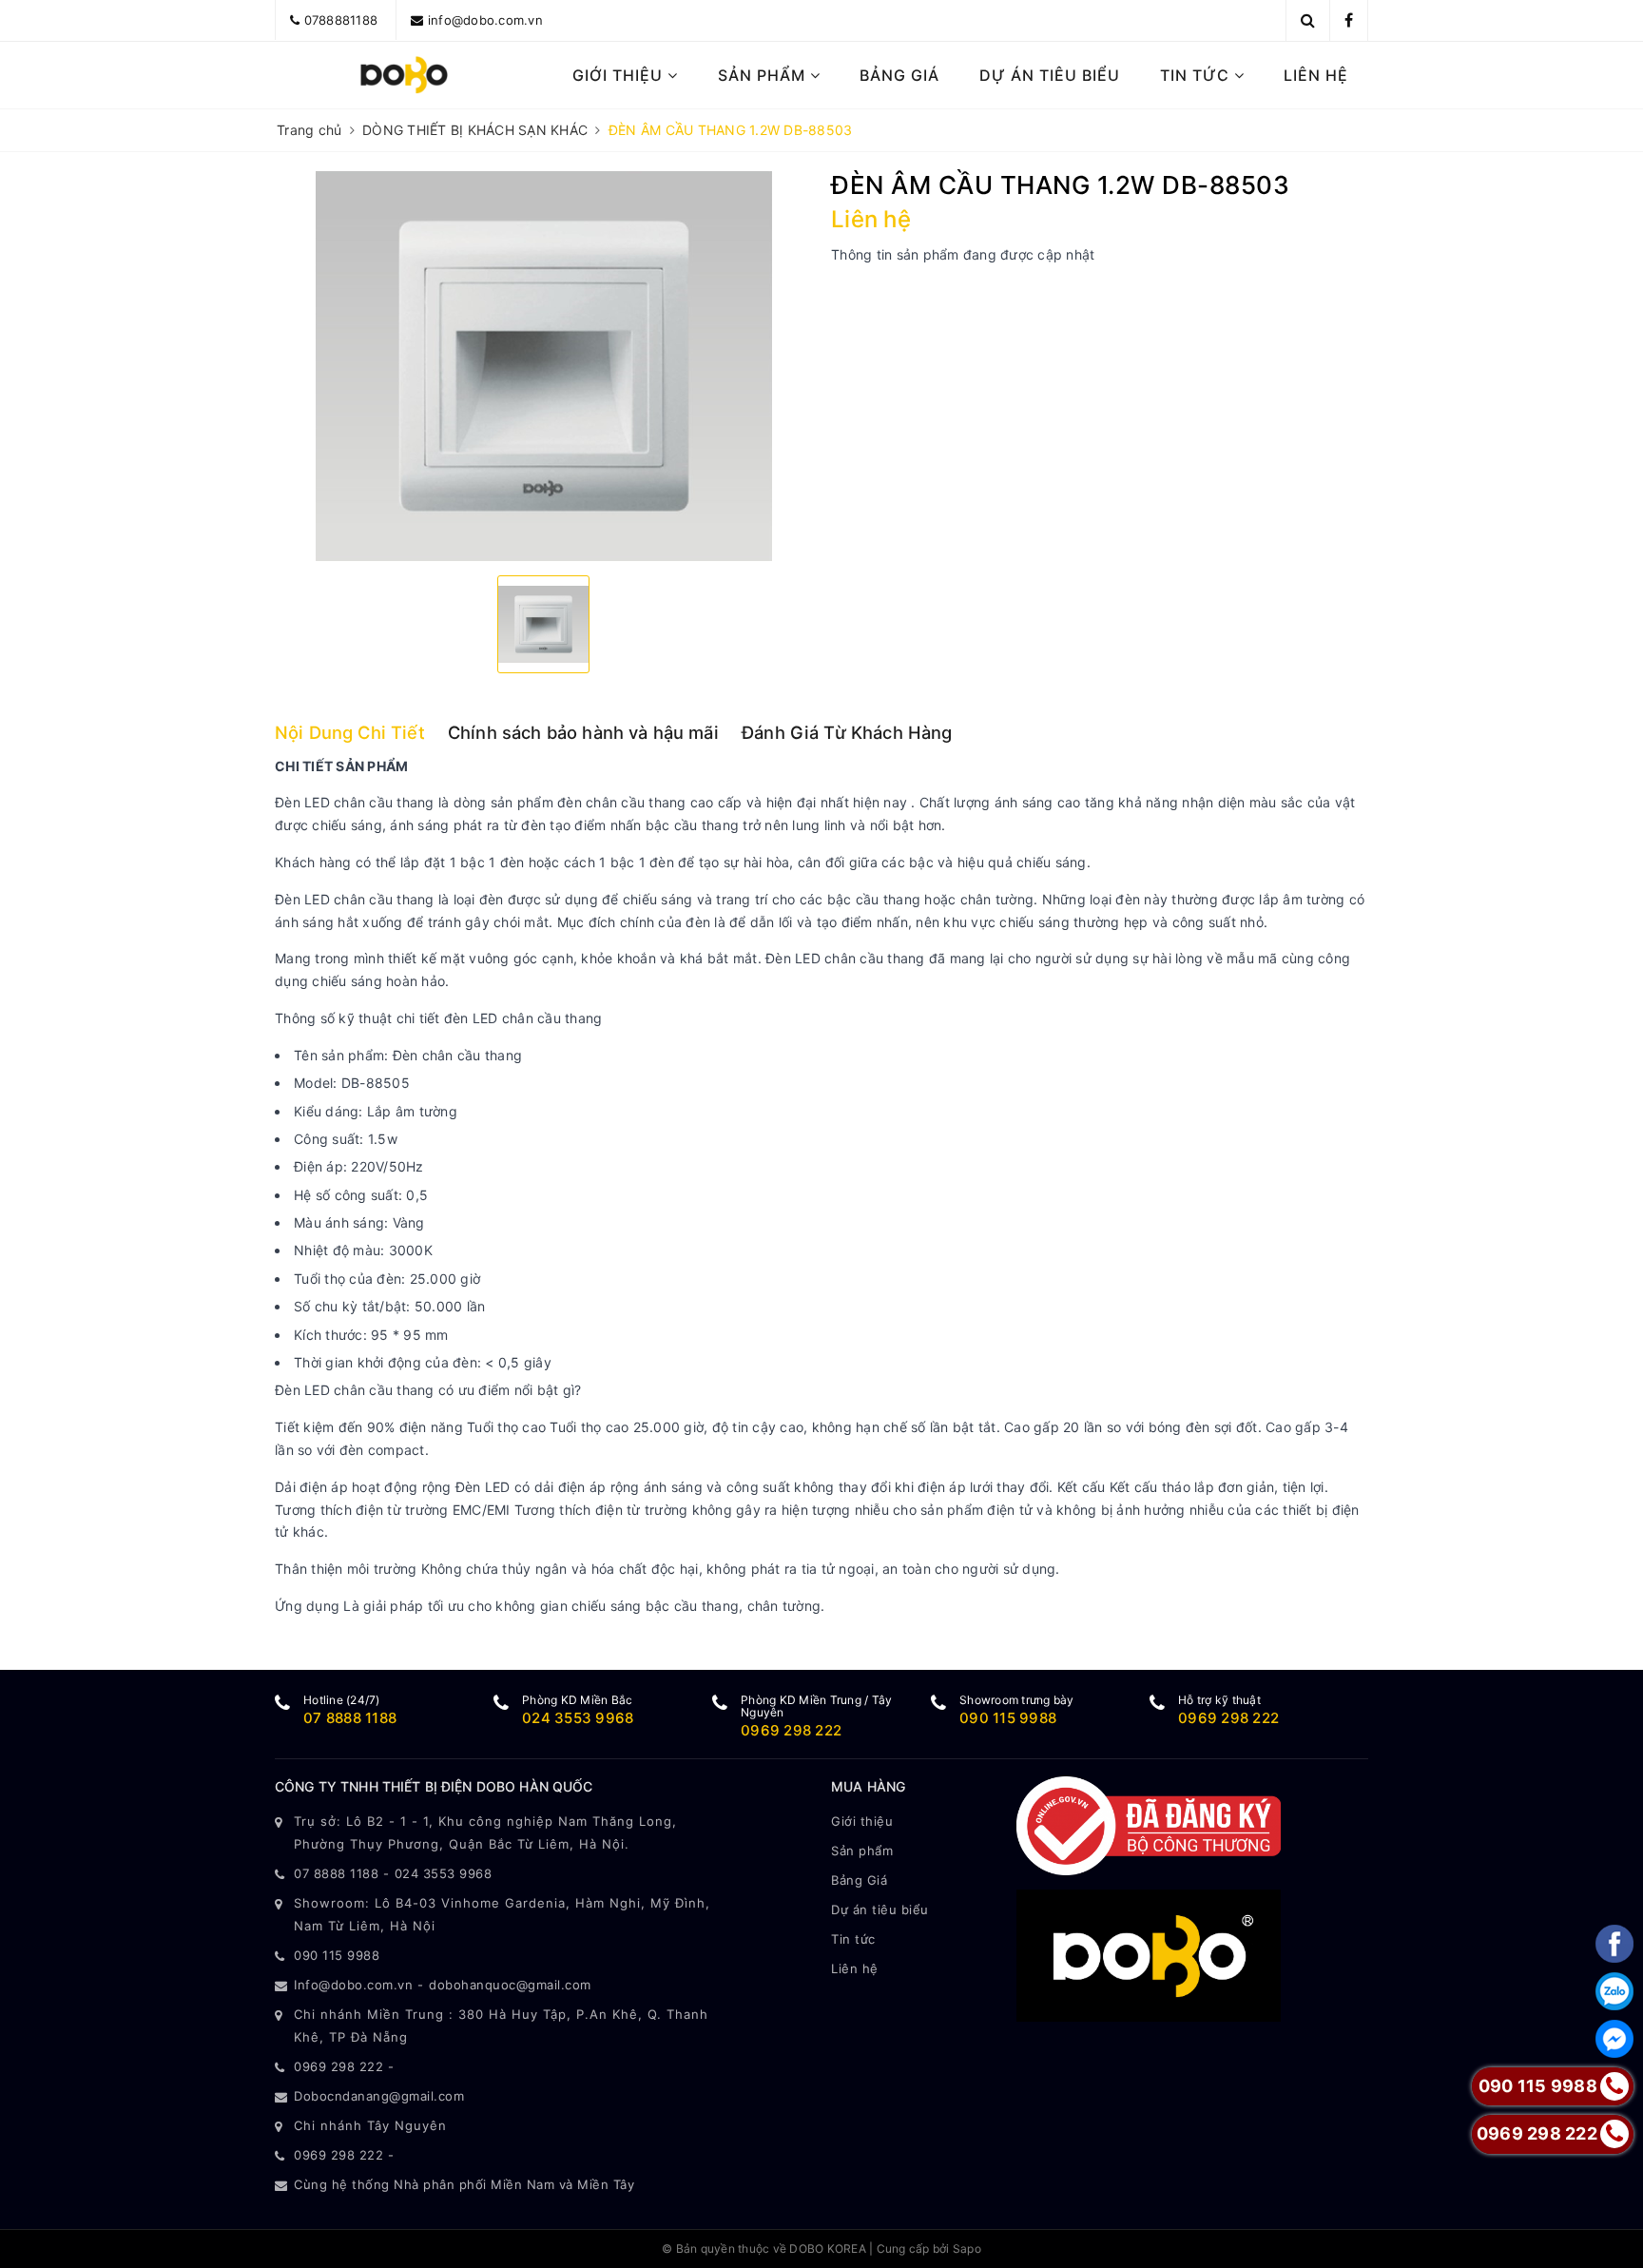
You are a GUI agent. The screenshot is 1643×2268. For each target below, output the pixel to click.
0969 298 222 (791, 1730)
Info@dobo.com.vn (353, 1985)
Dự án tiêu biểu (1050, 75)
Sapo (967, 2249)
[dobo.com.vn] (405, 75)
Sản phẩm (764, 75)
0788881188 (341, 20)
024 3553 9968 (578, 1718)
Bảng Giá (899, 75)
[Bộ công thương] (1149, 1824)
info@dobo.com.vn (485, 20)
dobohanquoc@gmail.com (510, 1985)
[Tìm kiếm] (1308, 20)
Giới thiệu (620, 75)
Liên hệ (1316, 75)
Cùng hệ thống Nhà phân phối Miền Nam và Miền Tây (464, 2184)
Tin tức (1197, 75)
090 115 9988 (1008, 1718)
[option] (543, 366)
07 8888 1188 (350, 1718)
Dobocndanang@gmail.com (379, 2096)
